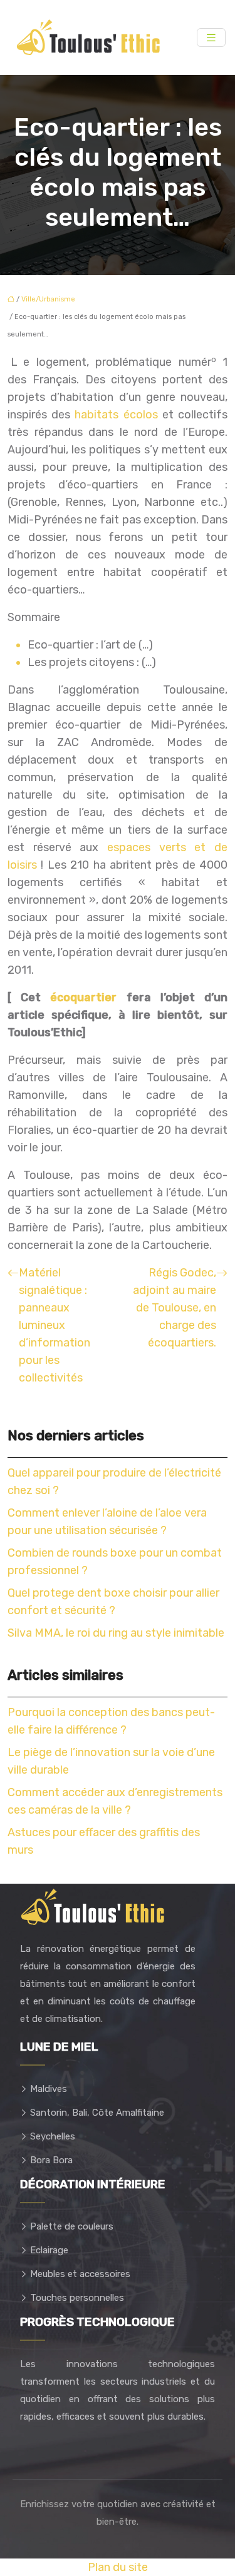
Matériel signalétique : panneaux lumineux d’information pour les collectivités (55, 1325)
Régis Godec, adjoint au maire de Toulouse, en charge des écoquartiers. (175, 1308)
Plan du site (118, 2567)
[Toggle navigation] (211, 38)
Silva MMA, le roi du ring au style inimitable (116, 1633)
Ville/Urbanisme (48, 299)
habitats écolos (116, 415)
